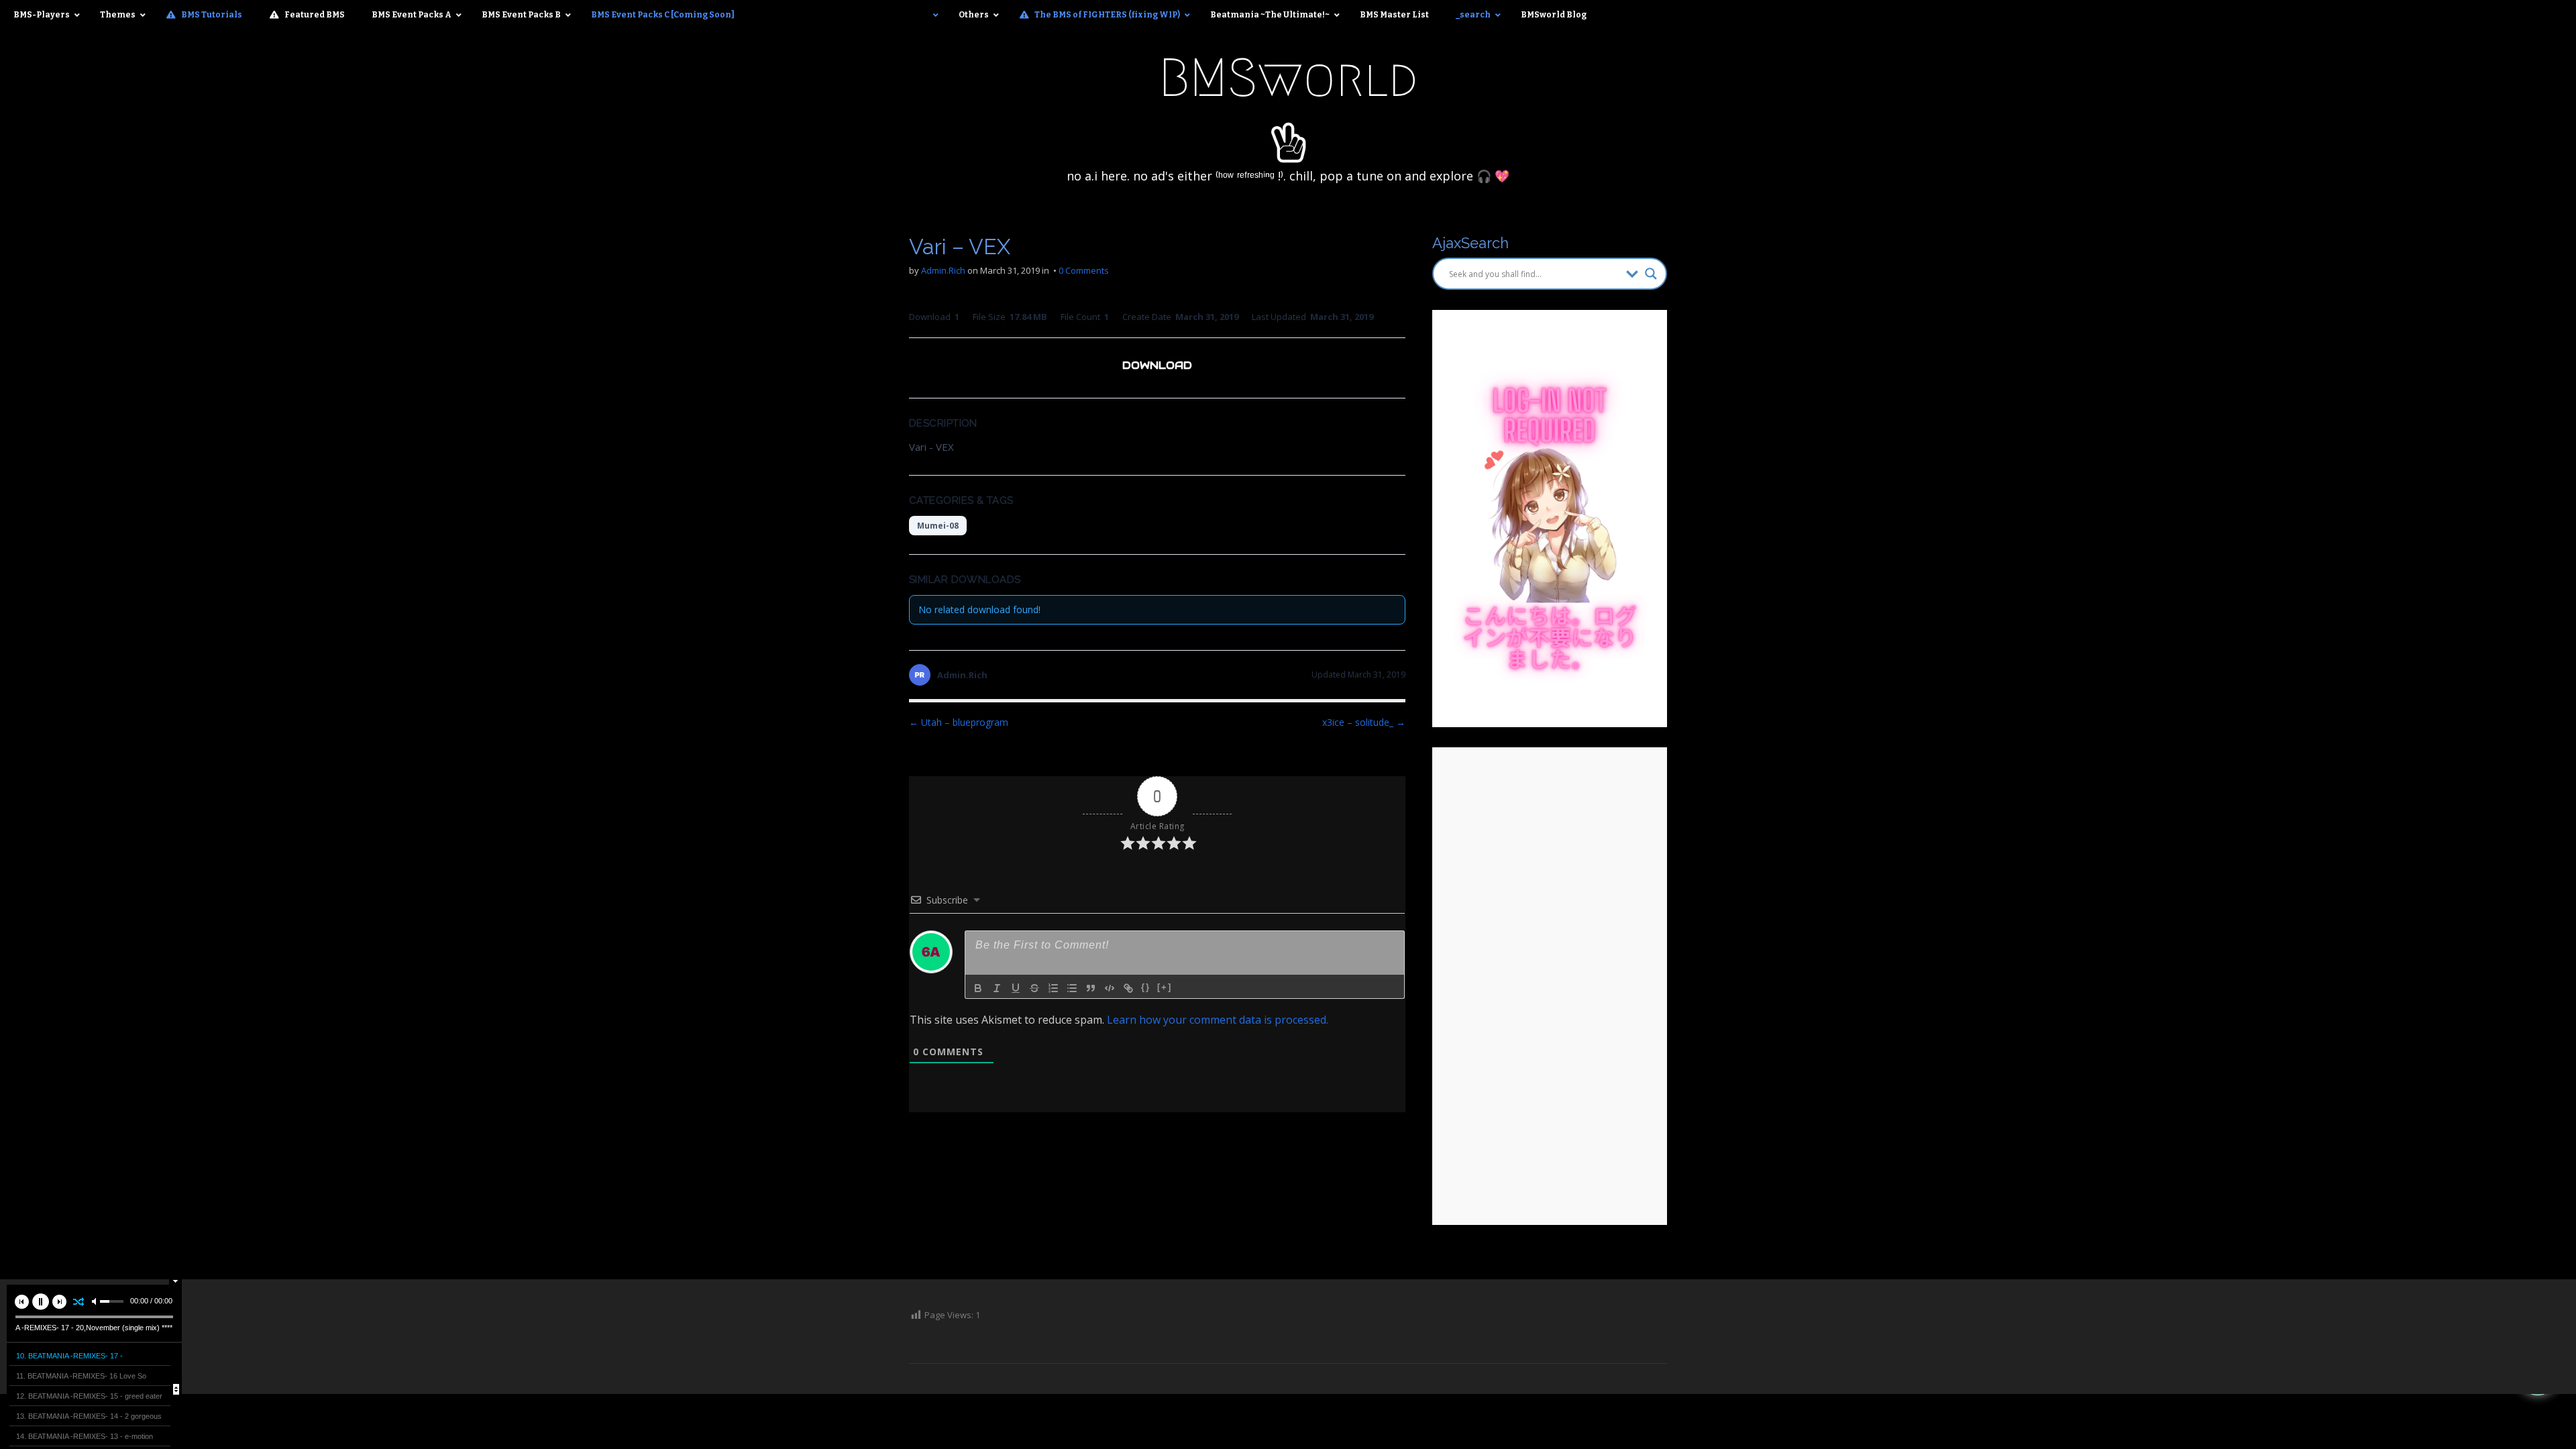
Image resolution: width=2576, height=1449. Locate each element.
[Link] (1128, 988)
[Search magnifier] (1651, 274)
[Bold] (978, 988)
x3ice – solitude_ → (1364, 722)
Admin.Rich (943, 270)
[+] (1165, 987)
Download (1157, 365)
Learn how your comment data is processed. (1218, 1020)
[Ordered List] (1053, 988)
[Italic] (997, 988)
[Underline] (1016, 988)
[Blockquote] (1091, 988)
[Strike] (1034, 988)
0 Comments (1084, 270)
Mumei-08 (938, 526)
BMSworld (1288, 78)
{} (1146, 987)
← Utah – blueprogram (959, 722)
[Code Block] (1110, 988)
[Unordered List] (1072, 988)
